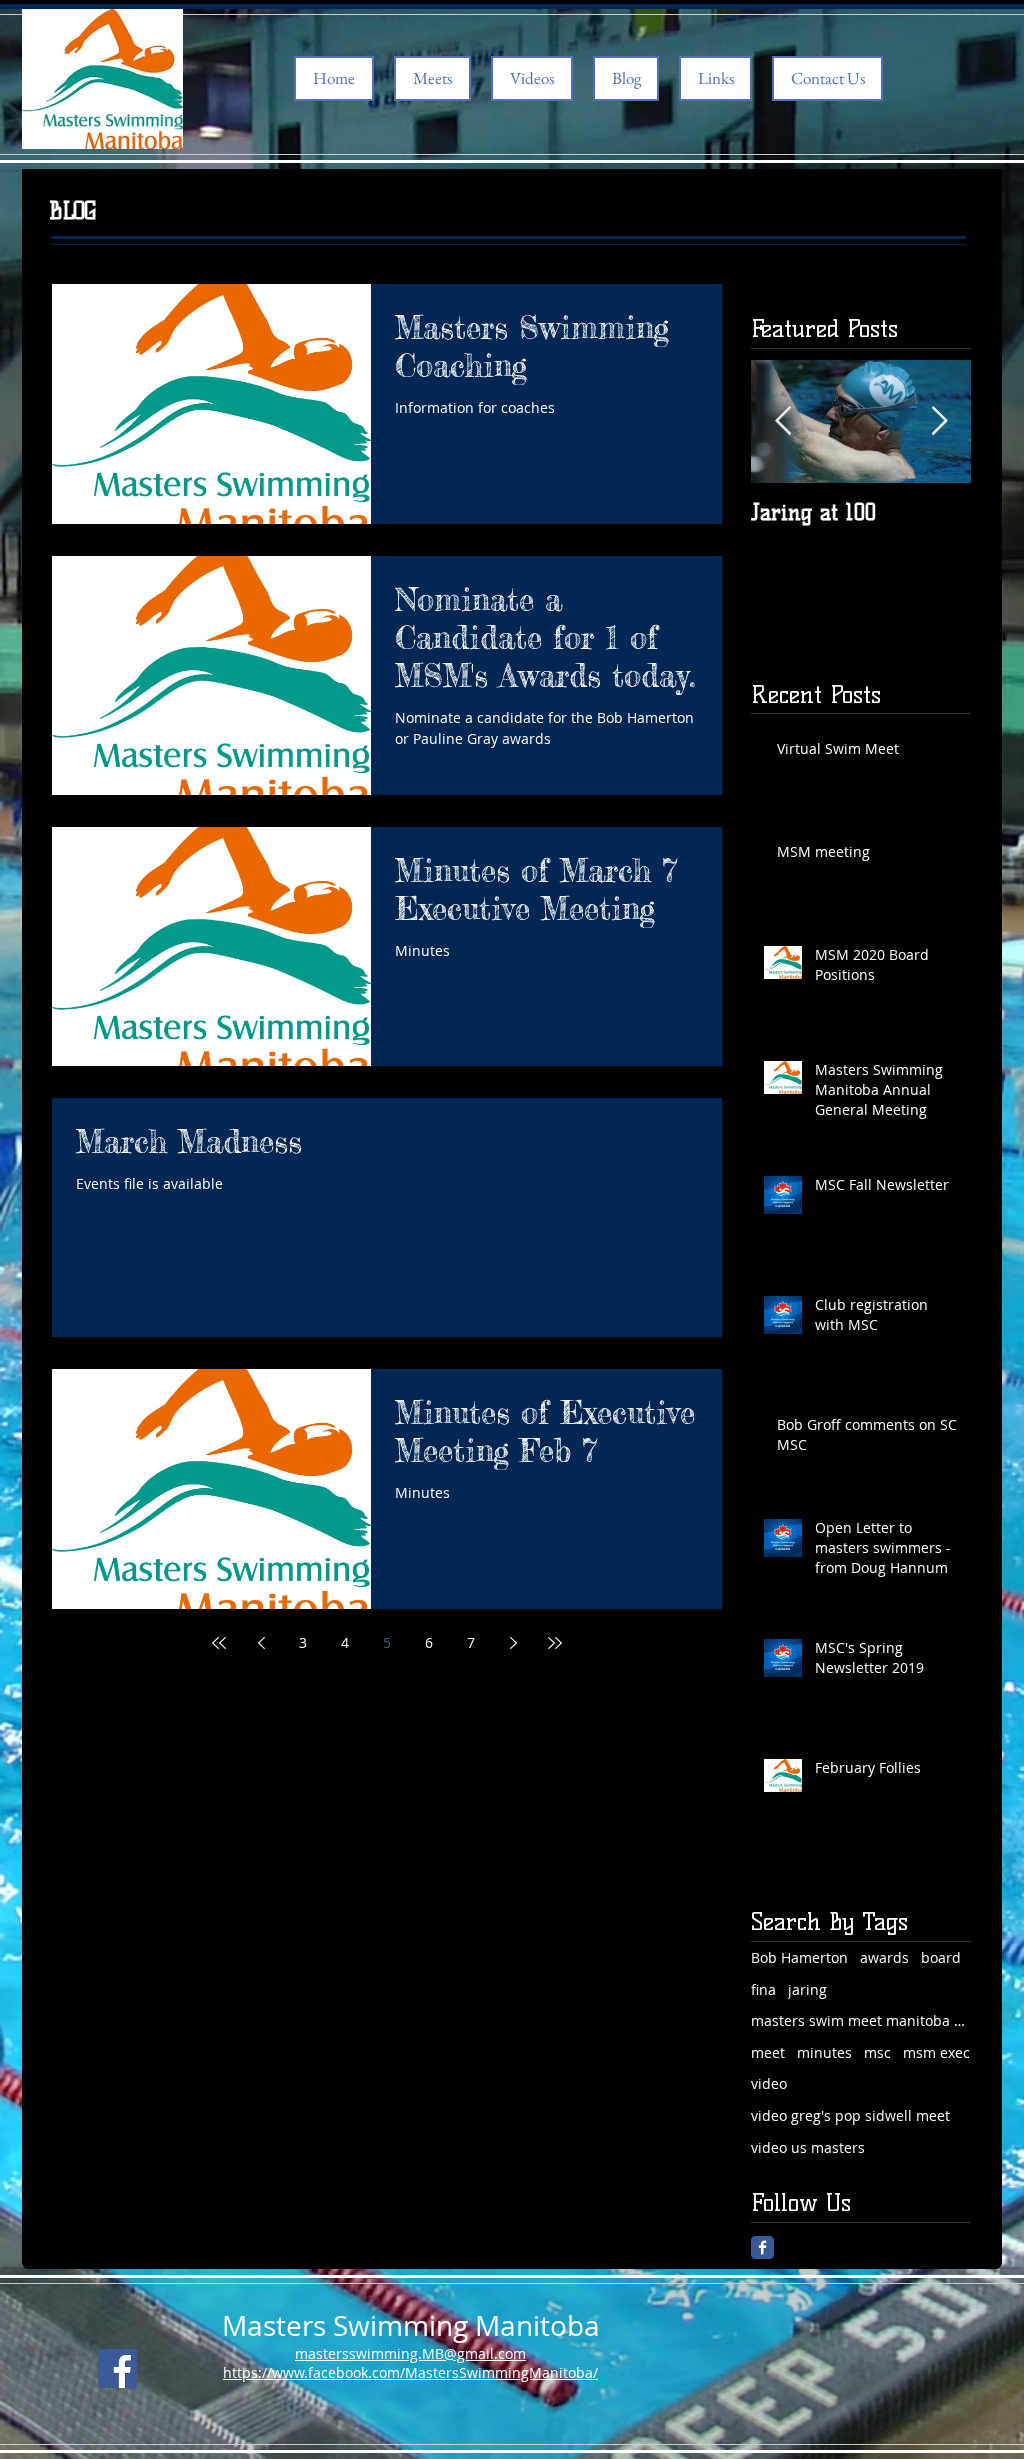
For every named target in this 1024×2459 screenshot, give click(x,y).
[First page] (219, 1643)
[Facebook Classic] (762, 2247)
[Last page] (555, 1643)
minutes (824, 2052)
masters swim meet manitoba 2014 (861, 2020)
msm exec (936, 2052)
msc (877, 2052)
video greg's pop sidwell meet (850, 2115)
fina (763, 1989)
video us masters (808, 2147)
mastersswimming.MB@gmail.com (410, 2353)
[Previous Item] (783, 421)
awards (884, 1957)
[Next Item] (939, 421)
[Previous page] (261, 1643)
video (769, 2083)
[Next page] (513, 1643)
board (941, 1957)
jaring (807, 1989)
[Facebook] (117, 2368)
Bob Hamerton (799, 1957)
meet (768, 2052)
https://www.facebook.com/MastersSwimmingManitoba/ (410, 2372)
